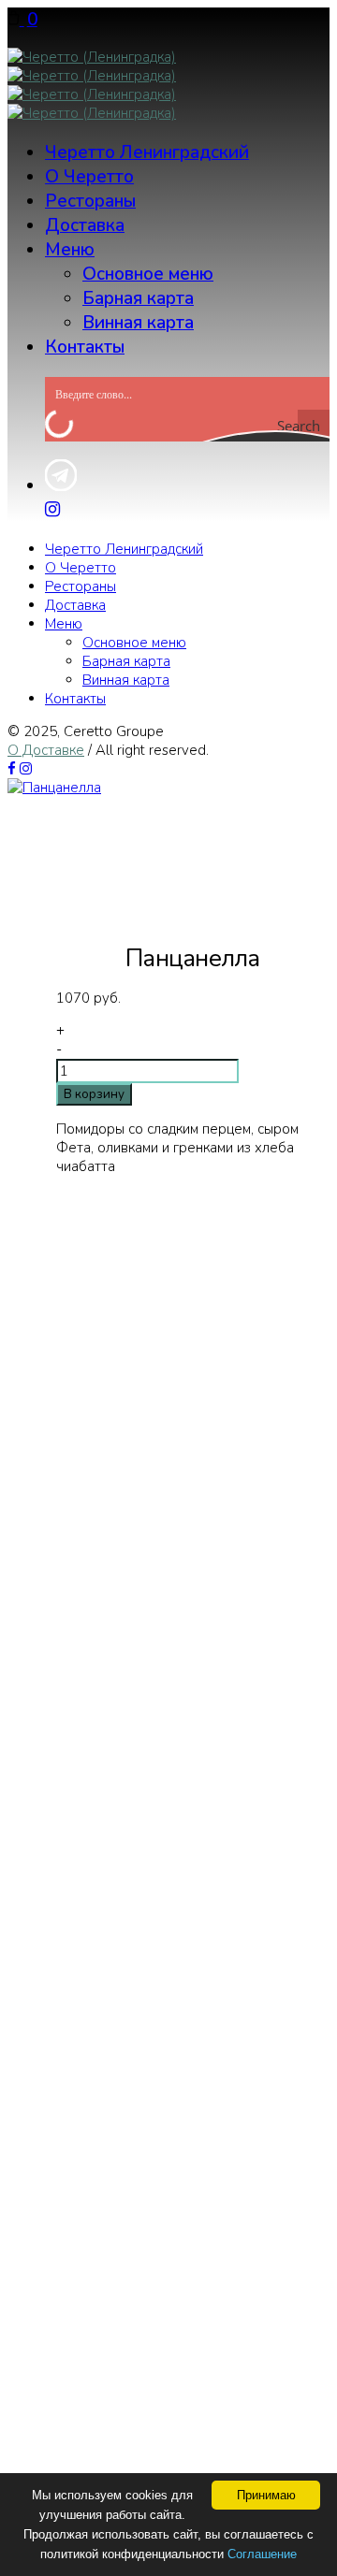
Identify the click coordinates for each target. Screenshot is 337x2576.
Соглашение (262, 2554)
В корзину (94, 1094)
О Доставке (46, 750)
